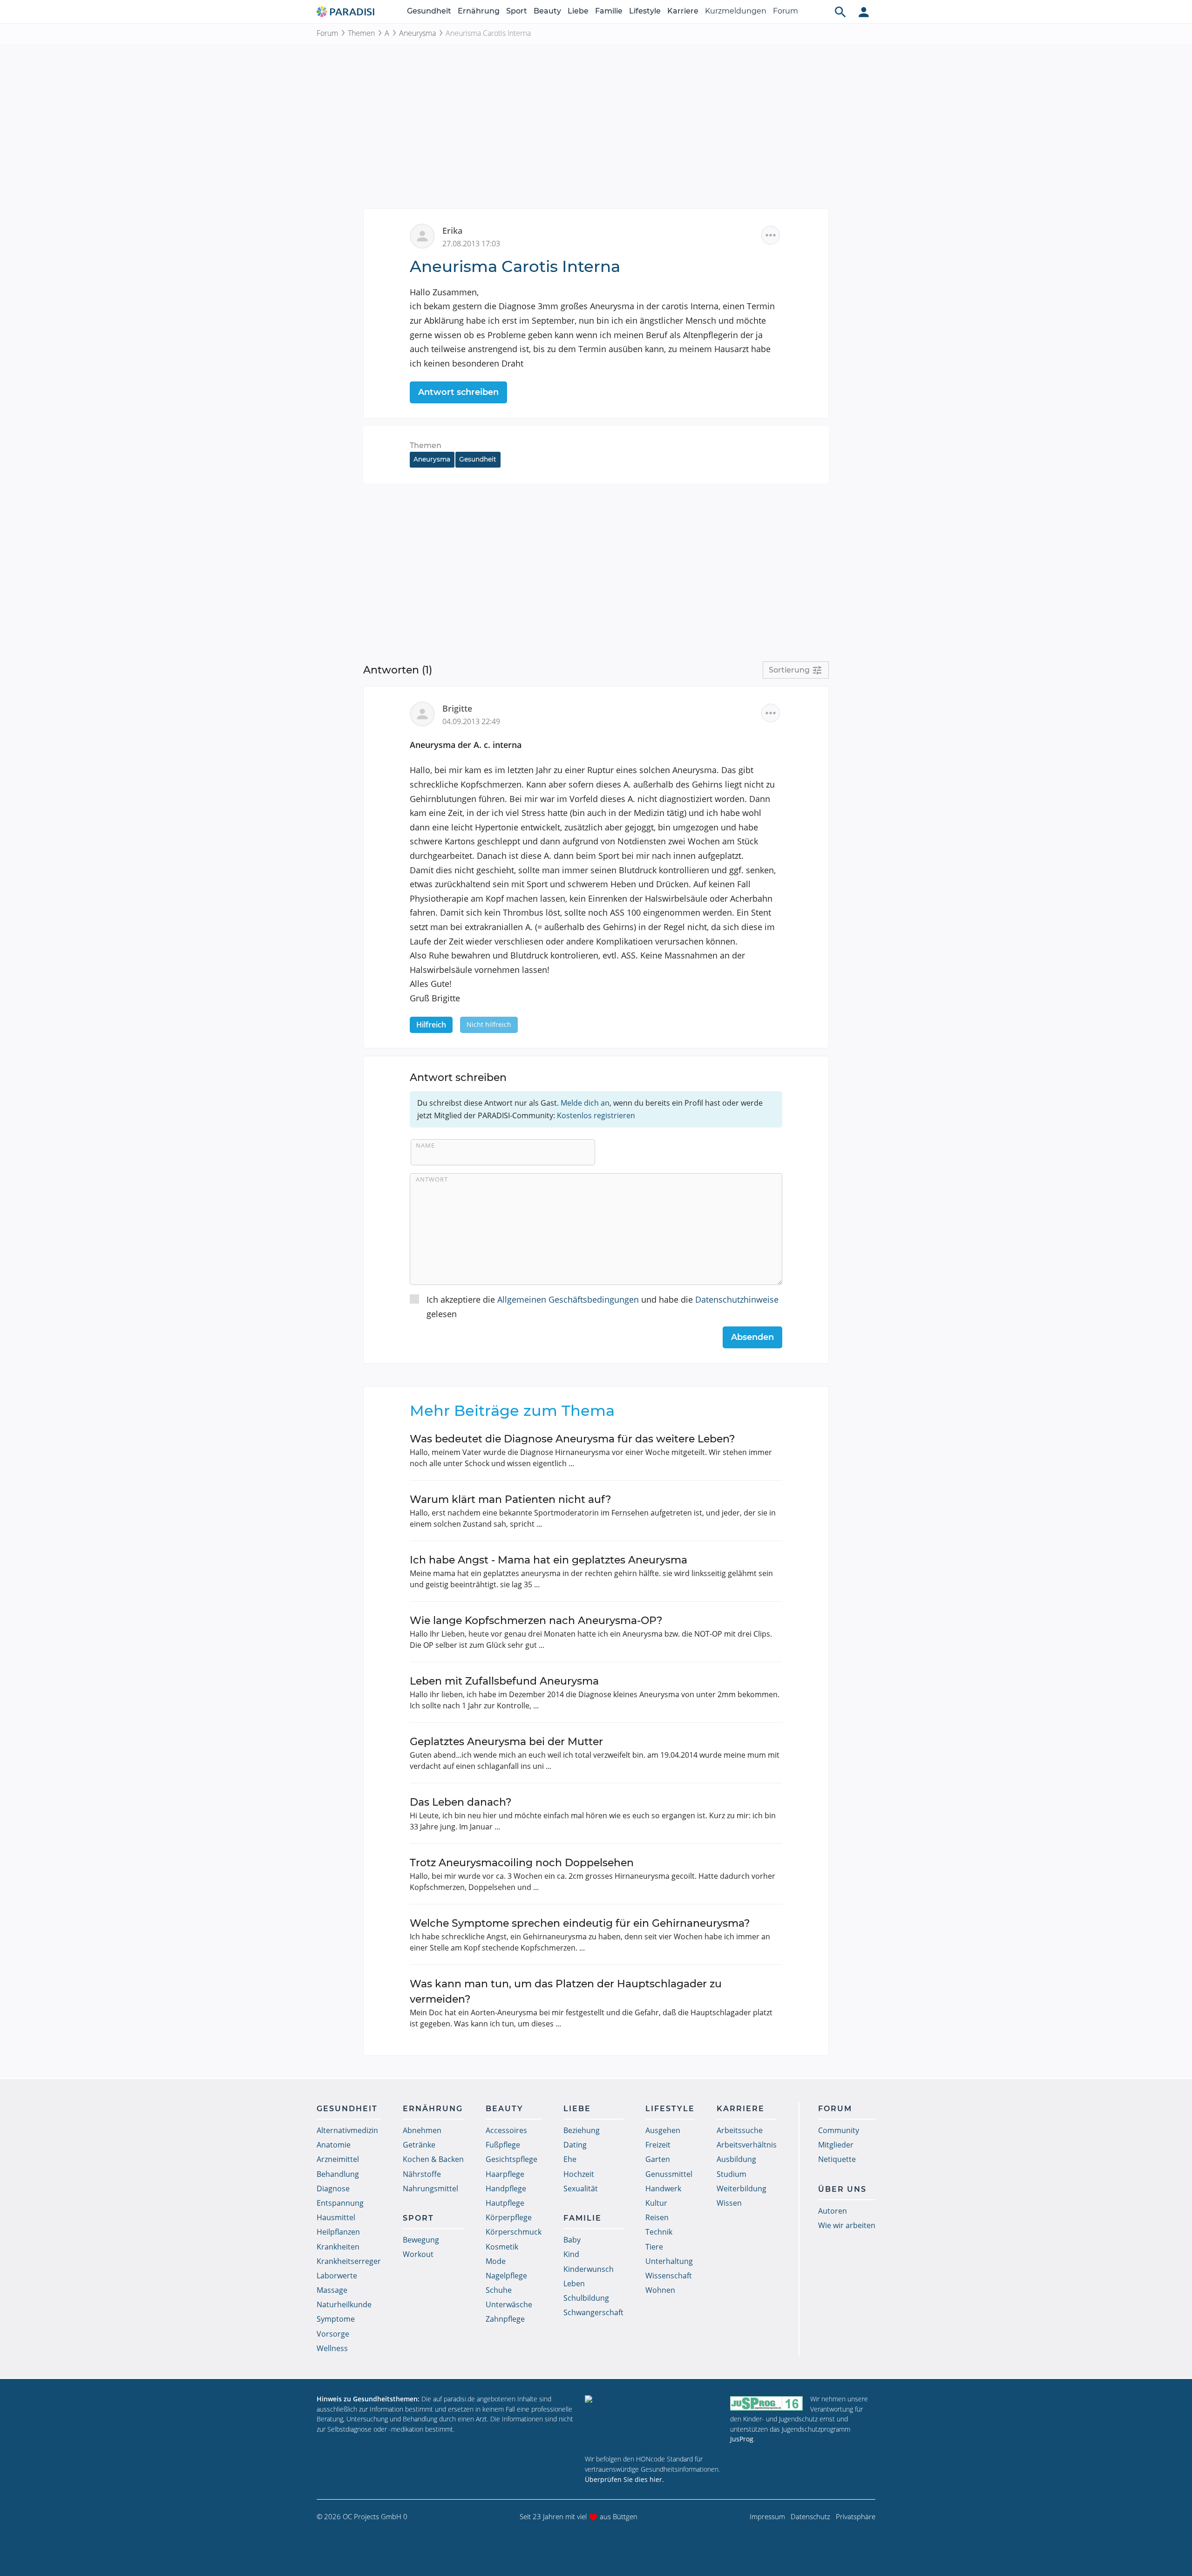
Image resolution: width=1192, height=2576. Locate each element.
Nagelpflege (506, 2276)
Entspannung (340, 2203)
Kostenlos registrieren (596, 1115)
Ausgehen (663, 2130)
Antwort (432, 1179)
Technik (659, 2232)
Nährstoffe (422, 2174)
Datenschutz (810, 2516)
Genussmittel (669, 2174)
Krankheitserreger (349, 2261)
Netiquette (837, 2159)
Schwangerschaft (593, 2312)
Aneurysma (417, 33)
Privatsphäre (856, 2516)
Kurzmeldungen (736, 11)
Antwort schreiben (458, 392)
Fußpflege (503, 2145)
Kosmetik (502, 2247)
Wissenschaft (669, 2276)
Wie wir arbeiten (847, 2225)
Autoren (833, 2211)
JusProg (742, 2439)
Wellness (332, 2348)
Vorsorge (333, 2334)
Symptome (336, 2319)
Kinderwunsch (589, 2269)
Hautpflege (505, 2203)
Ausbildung (736, 2159)
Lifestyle (645, 11)
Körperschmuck (514, 2232)
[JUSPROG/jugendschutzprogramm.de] (766, 2403)
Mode (496, 2261)
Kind (571, 2254)
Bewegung (421, 2240)
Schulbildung (586, 2298)
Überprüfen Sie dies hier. (624, 2479)
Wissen (729, 2203)
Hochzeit (579, 2174)
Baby (572, 2240)
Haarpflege (505, 2174)
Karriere (683, 11)
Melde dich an (585, 1103)
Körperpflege (509, 2217)
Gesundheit (429, 11)
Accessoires (506, 2130)
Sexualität (581, 2189)
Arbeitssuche (740, 2130)
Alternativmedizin (347, 2130)
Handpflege (506, 2189)
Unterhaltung (669, 2261)
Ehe (570, 2159)
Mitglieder (836, 2145)
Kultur (656, 2203)
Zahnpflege (505, 2319)
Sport (517, 11)
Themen (361, 33)
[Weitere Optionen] (771, 235)
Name (425, 1145)
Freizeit (658, 2145)
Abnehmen (422, 2130)
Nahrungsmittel (430, 2189)
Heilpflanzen (338, 2232)
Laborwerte (337, 2276)
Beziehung (582, 2130)
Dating (575, 2145)
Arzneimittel (338, 2159)
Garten (658, 2159)
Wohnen (660, 2290)
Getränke (419, 2145)
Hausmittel (336, 2217)
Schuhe (499, 2290)
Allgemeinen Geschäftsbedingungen (568, 1299)
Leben (574, 2284)
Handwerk (663, 2189)
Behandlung (338, 2174)
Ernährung (479, 11)
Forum (786, 11)
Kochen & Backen (433, 2159)
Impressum (767, 2516)
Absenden (752, 1337)
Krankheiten (338, 2247)
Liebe (578, 11)
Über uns (842, 2189)
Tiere (654, 2247)
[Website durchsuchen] (840, 12)
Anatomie (334, 2145)
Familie (609, 11)
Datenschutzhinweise (737, 1299)
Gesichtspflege (511, 2159)
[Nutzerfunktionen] (864, 12)
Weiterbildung (742, 2189)
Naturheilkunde (344, 2304)
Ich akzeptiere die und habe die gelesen (603, 1307)
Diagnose (333, 2189)
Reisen (657, 2217)
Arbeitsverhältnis (747, 2145)
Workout (418, 2254)
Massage (332, 2290)
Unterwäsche (509, 2304)
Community (839, 2130)
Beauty (547, 11)
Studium (731, 2174)
